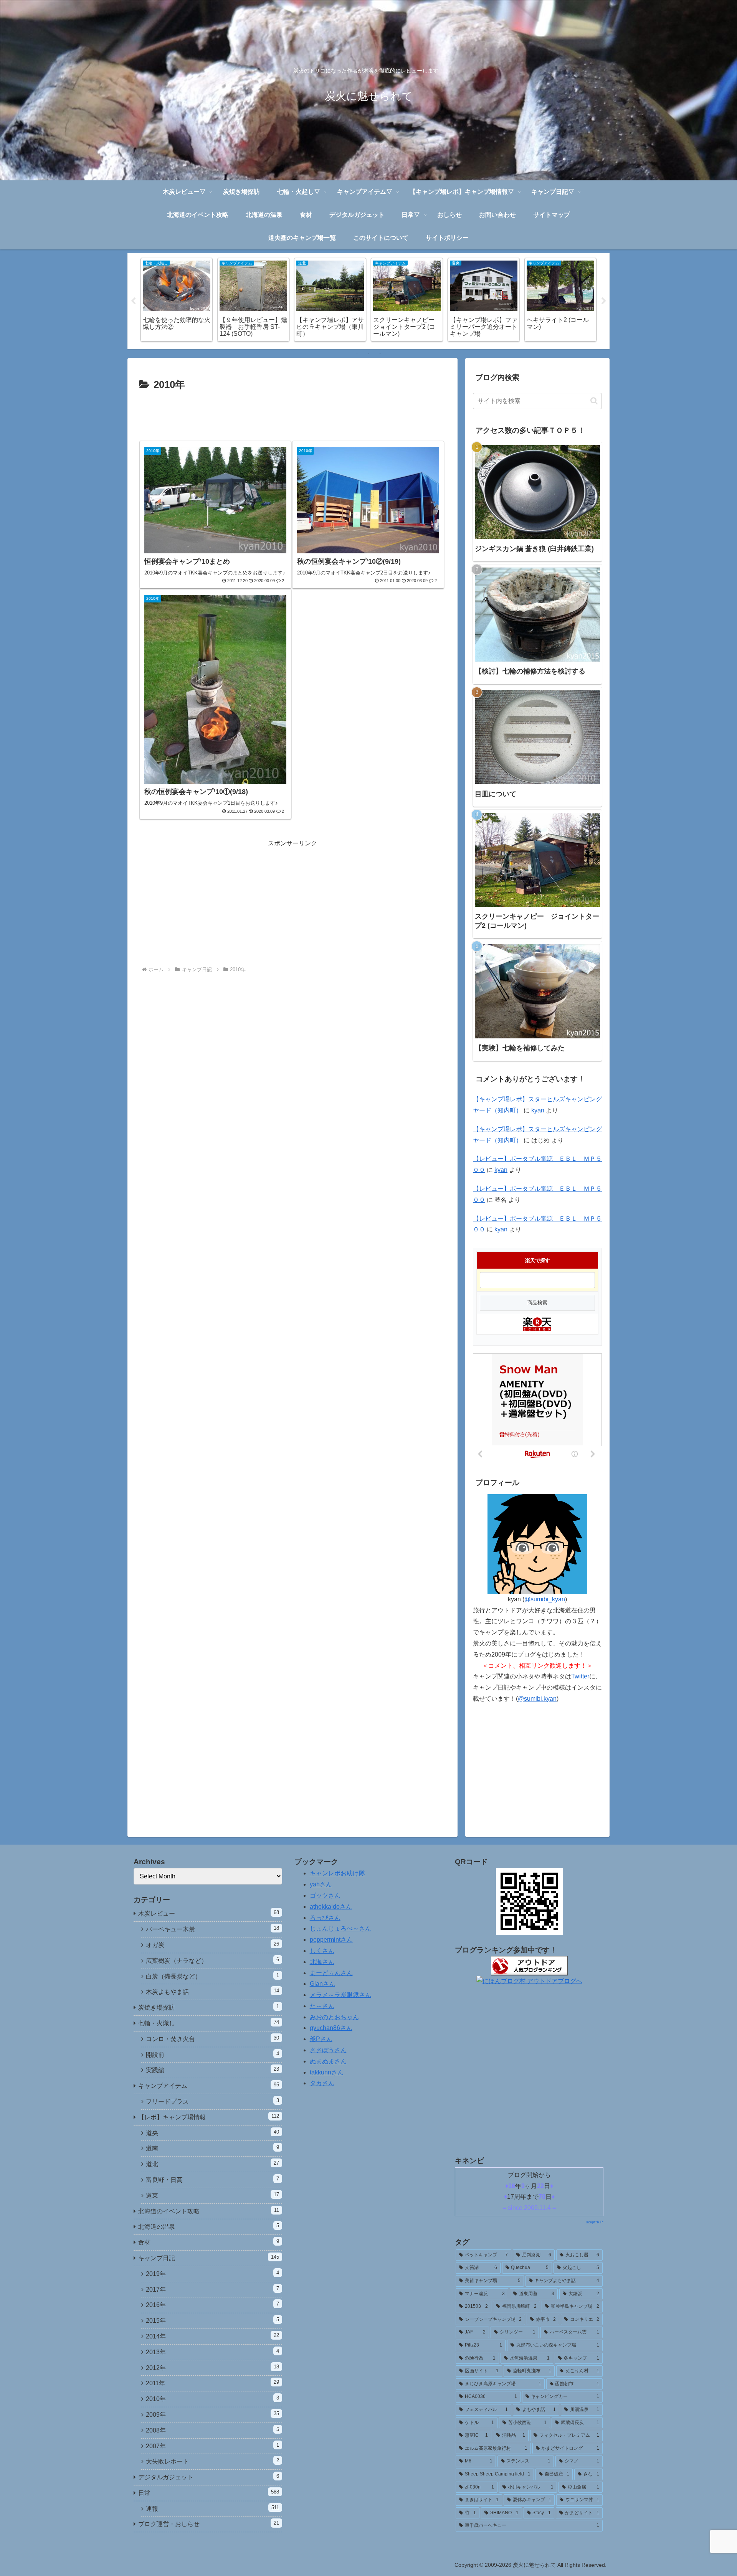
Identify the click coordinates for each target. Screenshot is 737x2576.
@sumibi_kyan (545, 1599)
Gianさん (322, 1984)
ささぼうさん (328, 2050)
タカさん (322, 2083)
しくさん (322, 1951)
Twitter (580, 1676)
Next (604, 301)
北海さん (322, 1962)
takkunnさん (327, 2072)
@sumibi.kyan (537, 1699)
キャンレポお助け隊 (337, 1873)
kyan (538, 1110)
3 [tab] (380, 354)
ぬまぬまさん (328, 2061)
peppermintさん (331, 1940)
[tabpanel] (177, 300)
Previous (133, 301)
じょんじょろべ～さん (340, 1928)
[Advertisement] (292, 415)
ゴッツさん (325, 1895)
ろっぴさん (325, 1918)
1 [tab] (357, 354)
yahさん (321, 1884)
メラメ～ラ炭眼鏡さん (340, 1995)
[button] (594, 401)
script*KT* (595, 2222)
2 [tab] (368, 354)
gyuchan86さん (331, 2028)
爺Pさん (321, 2039)
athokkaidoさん (331, 1907)
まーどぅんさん (331, 1973)
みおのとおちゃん (334, 2017)
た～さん (322, 2006)
